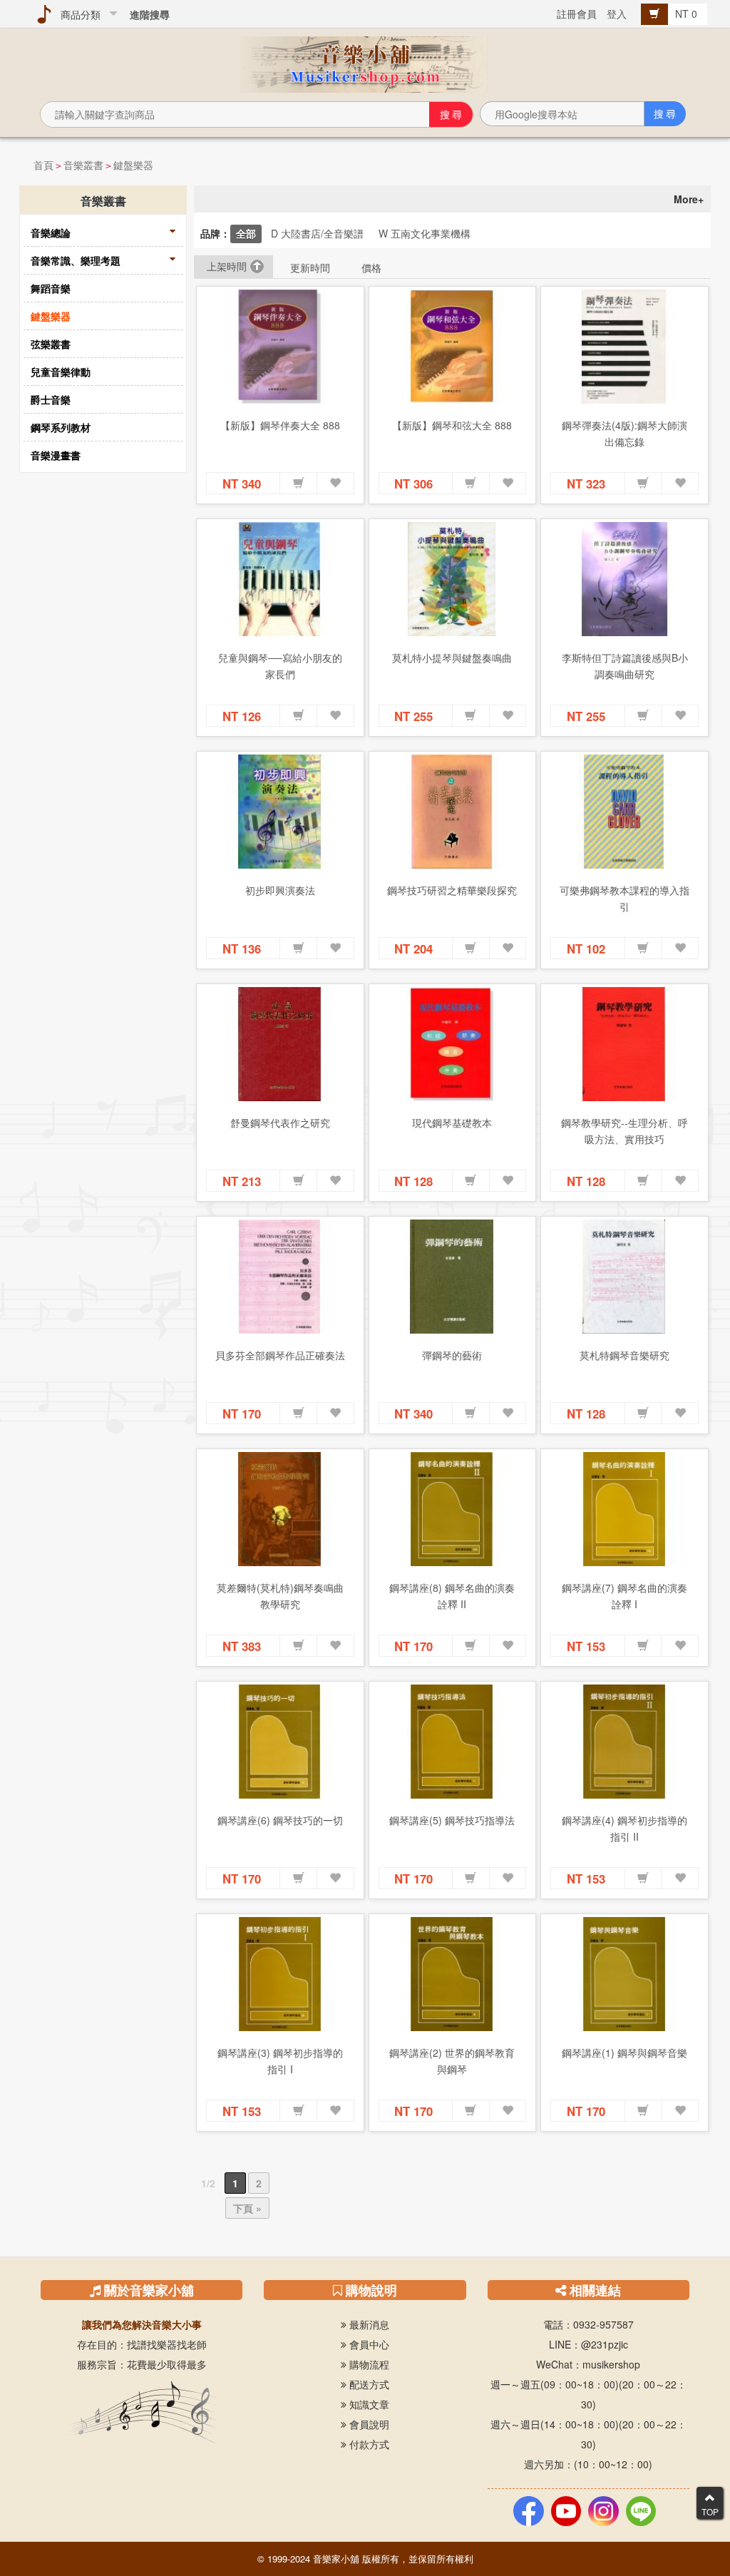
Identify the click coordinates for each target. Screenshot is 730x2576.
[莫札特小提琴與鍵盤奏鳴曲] (453, 579)
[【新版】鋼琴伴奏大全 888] (280, 347)
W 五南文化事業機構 (425, 233)
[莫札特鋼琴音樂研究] (624, 1277)
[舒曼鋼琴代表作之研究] (280, 1044)
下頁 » (247, 2208)
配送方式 (368, 2384)
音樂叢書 (83, 165)
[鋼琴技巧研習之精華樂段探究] (453, 812)
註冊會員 (577, 14)
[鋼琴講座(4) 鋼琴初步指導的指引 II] (624, 1742)
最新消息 (368, 2324)
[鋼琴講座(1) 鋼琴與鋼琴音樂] (624, 1974)
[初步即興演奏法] (280, 812)
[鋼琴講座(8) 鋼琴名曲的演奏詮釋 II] (453, 1509)
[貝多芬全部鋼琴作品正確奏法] (280, 1277)
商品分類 (78, 14)
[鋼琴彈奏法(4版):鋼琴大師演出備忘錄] (624, 347)
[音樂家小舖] (365, 63)
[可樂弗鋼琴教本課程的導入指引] (624, 812)
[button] (299, 484)
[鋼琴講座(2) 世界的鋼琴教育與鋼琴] (453, 1974)
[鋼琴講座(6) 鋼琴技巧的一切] (280, 1742)
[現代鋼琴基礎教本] (453, 1044)
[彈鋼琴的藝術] (453, 1277)
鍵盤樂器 (133, 165)
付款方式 (368, 2444)
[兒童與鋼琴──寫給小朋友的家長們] (280, 579)
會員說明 (368, 2424)
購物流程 (368, 2364)
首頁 (43, 165)
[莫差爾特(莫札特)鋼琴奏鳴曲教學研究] (280, 1509)
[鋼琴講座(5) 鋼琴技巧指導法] (453, 1742)
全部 (246, 233)
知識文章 (368, 2404)
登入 (617, 14)
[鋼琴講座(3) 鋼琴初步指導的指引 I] (280, 1974)
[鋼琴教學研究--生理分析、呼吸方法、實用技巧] (624, 1044)
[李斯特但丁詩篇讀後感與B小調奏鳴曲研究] (624, 579)
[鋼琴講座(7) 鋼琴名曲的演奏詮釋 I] (624, 1509)
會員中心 (368, 2344)
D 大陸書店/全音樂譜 (317, 233)
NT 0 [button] (688, 14)
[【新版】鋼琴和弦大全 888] (453, 347)
